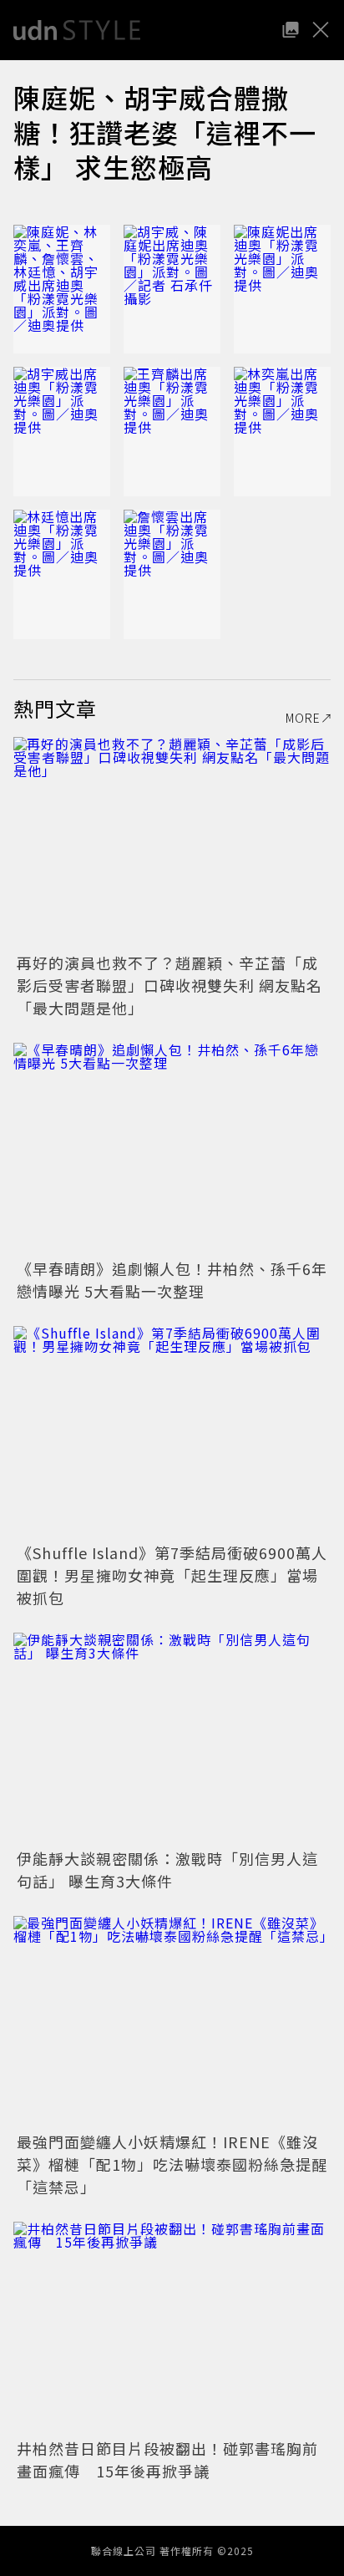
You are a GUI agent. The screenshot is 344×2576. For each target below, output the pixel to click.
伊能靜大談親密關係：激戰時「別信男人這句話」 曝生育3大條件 (167, 1870)
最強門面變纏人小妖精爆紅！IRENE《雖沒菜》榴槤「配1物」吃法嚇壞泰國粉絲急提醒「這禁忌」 (172, 2164)
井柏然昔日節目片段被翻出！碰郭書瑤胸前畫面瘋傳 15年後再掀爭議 (167, 2459)
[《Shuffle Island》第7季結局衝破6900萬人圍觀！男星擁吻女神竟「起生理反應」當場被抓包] (172, 1432)
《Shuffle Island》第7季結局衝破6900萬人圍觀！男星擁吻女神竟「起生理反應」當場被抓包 (172, 1575)
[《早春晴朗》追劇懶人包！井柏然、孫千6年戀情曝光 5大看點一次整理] (172, 1148)
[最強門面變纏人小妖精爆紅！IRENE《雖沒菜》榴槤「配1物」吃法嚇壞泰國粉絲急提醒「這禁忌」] (172, 2022)
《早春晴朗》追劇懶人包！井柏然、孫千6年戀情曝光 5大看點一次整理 (172, 1280)
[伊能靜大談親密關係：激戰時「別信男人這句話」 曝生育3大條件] (172, 1738)
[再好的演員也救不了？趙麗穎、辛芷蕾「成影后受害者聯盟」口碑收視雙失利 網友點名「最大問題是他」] (172, 843)
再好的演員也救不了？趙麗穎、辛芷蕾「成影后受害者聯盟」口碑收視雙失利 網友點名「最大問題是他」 (169, 985)
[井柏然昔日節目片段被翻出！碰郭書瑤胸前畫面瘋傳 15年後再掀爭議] (172, 2327)
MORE (303, 718)
